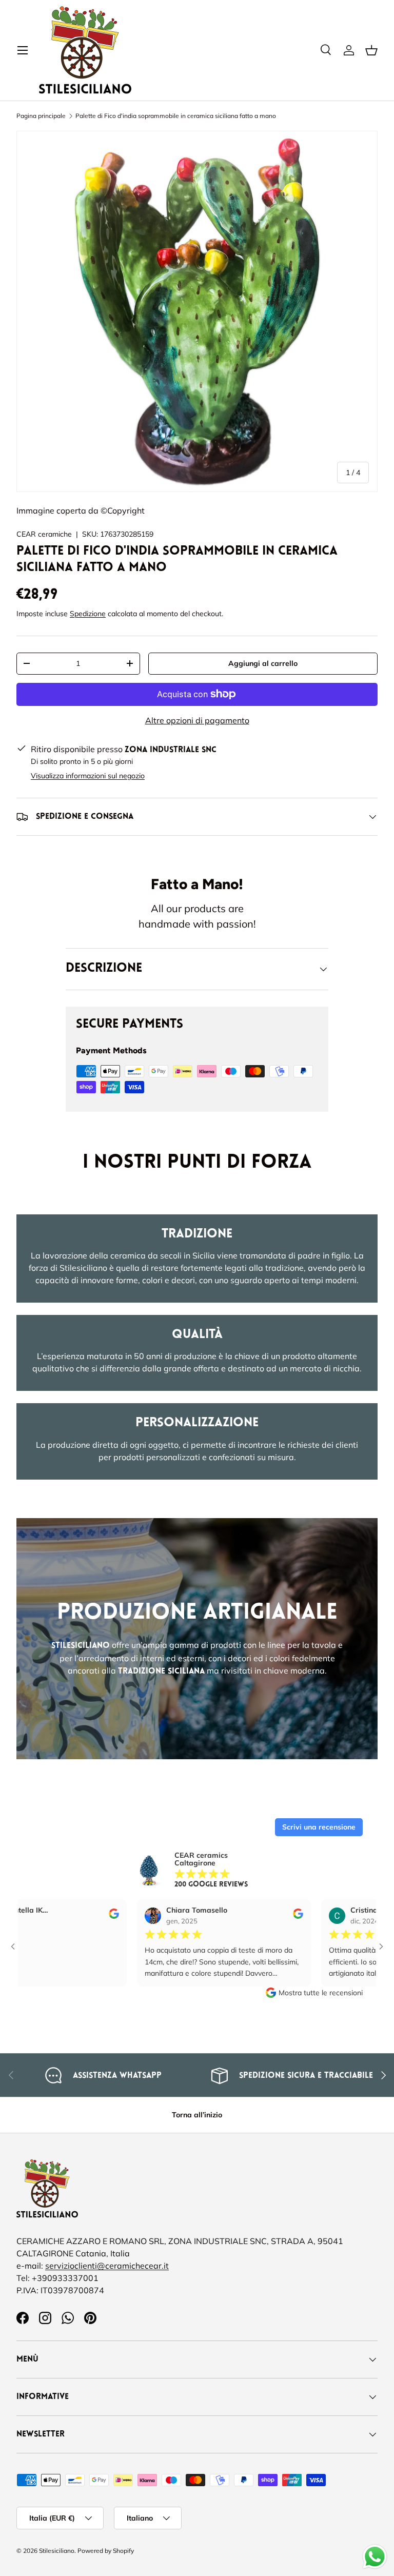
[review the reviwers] (74, 1916)
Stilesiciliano (57, 2551)
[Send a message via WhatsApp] (375, 2557)
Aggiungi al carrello (263, 663)
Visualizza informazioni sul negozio (88, 776)
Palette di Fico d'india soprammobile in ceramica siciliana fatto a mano (176, 116)
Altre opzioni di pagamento (197, 720)
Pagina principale (41, 116)
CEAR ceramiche (44, 534)
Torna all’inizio (197, 2115)
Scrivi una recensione (319, 1827)
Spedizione (88, 614)
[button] (371, 50)
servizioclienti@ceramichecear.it (107, 2266)
